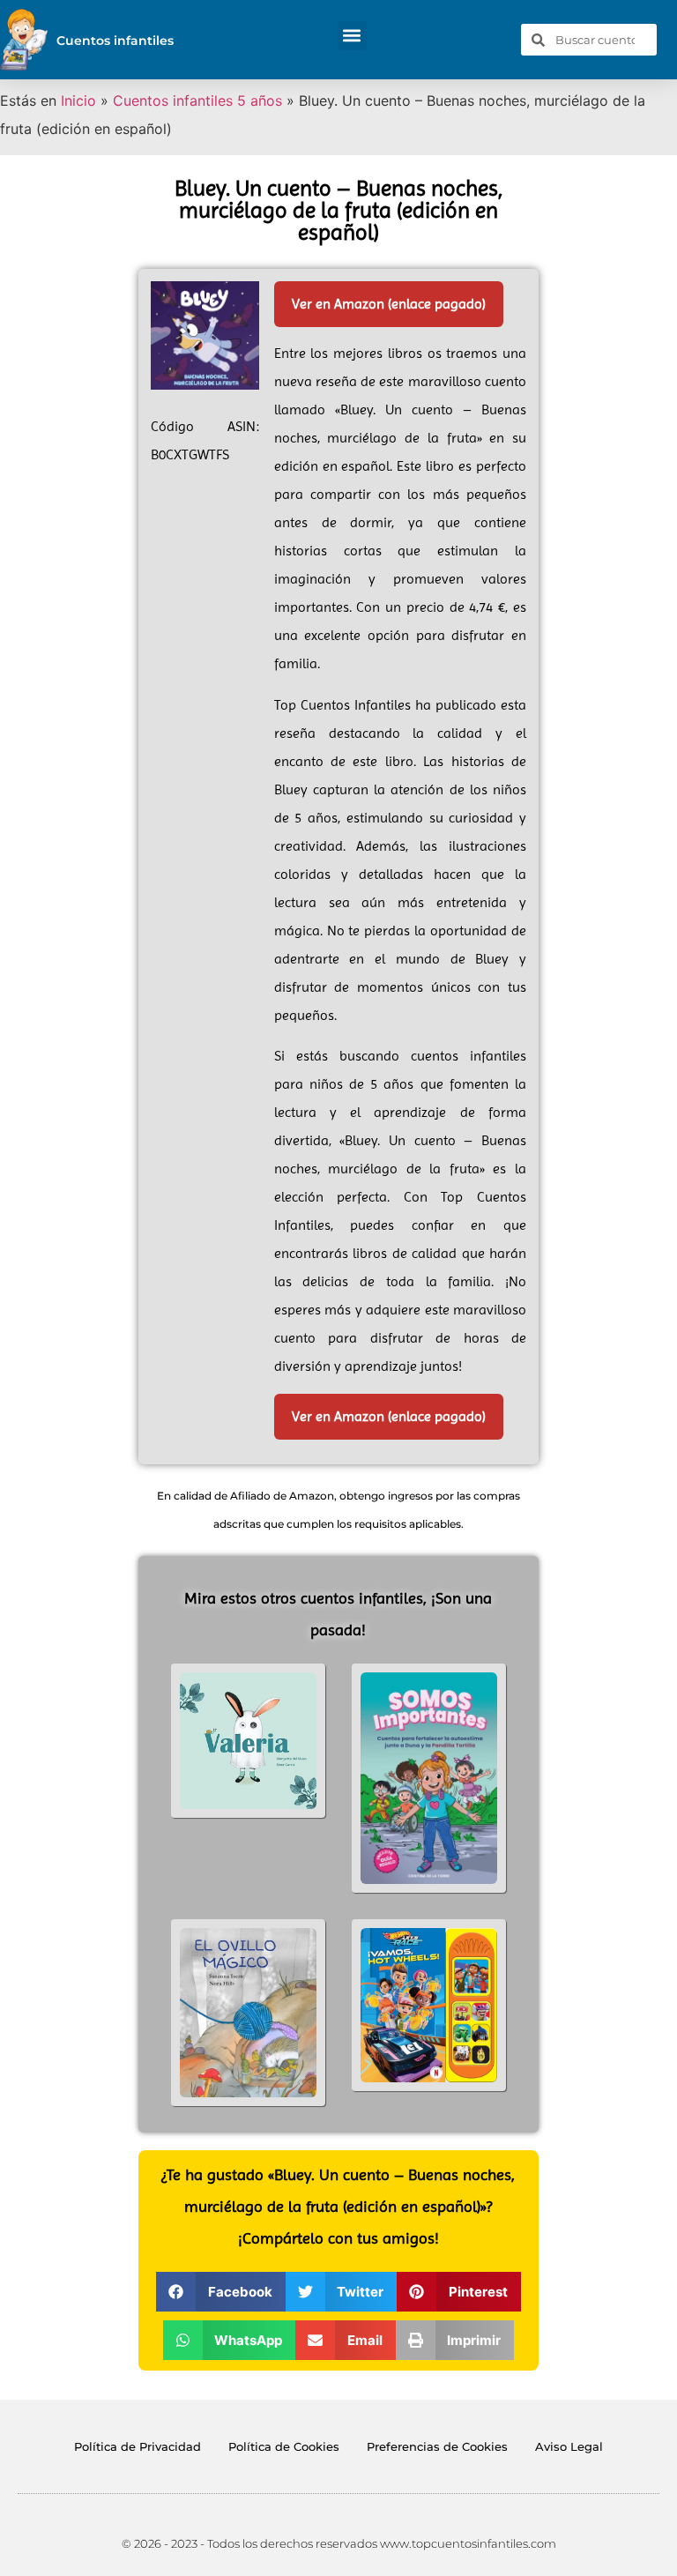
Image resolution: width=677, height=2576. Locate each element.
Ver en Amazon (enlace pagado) (389, 304)
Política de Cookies (284, 2446)
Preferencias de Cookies (437, 2446)
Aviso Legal (569, 2446)
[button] (352, 36)
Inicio (78, 101)
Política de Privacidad (138, 2446)
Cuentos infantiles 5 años (197, 101)
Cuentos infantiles (115, 41)
